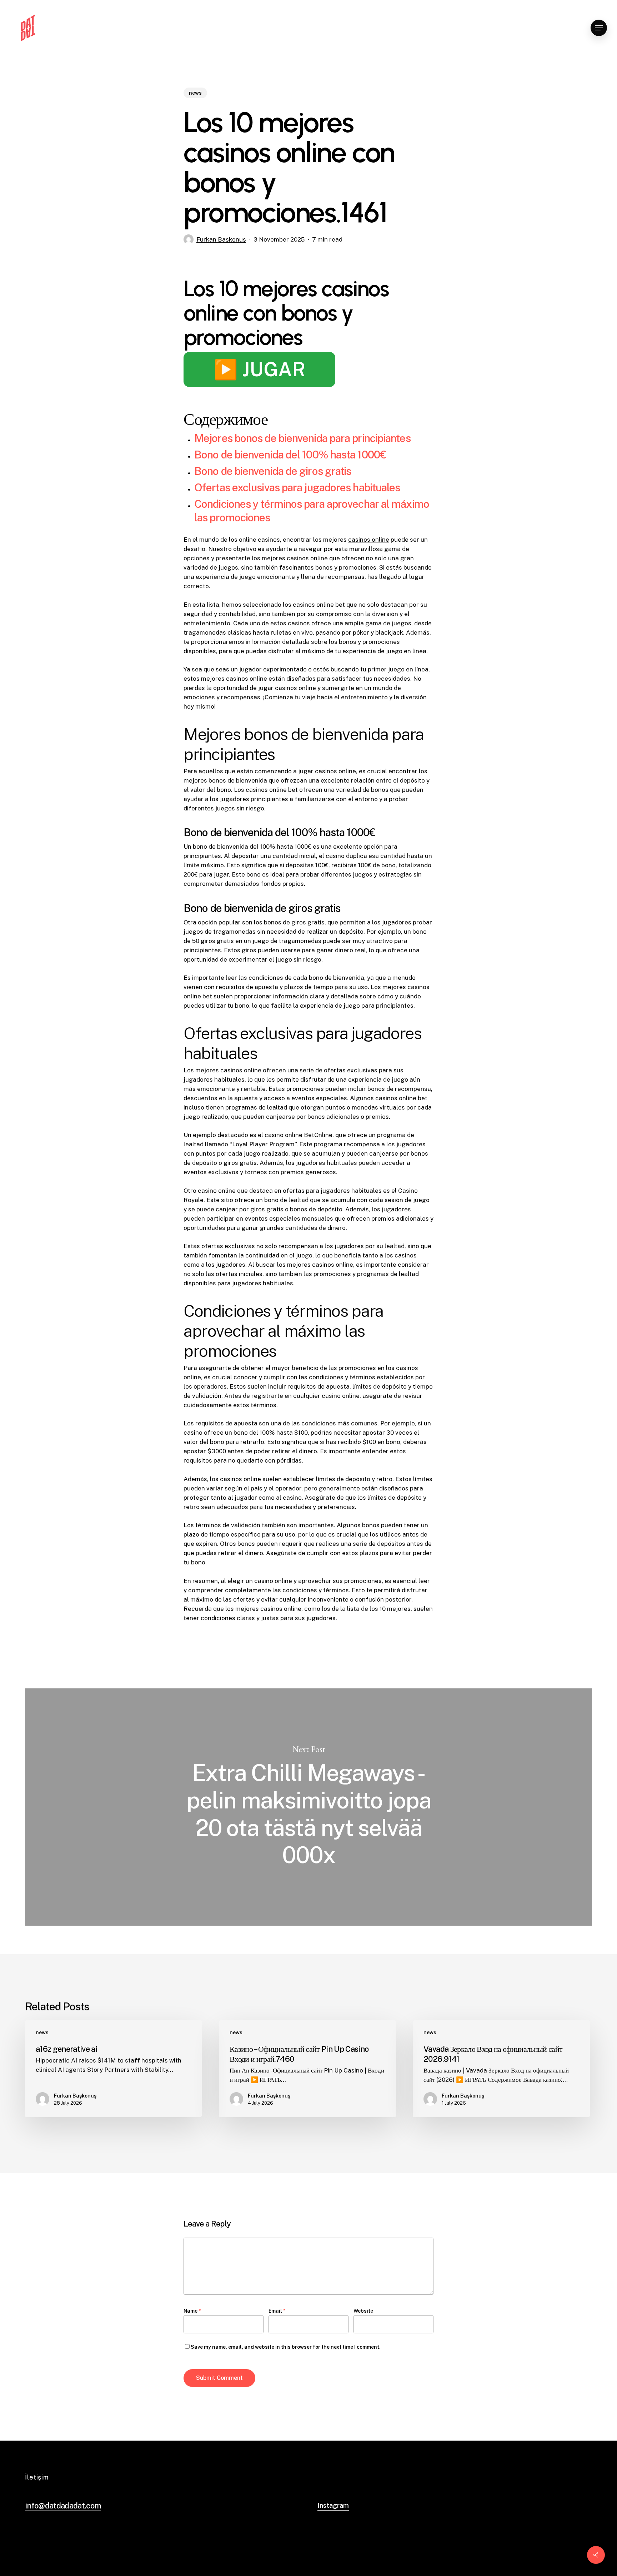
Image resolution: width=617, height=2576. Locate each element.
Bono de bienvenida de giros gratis (273, 471)
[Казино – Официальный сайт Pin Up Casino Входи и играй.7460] (307, 2069)
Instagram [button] (333, 2505)
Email (277, 2311)
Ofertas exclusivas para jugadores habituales (297, 487)
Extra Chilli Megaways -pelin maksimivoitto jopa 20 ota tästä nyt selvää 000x (308, 1807)
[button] (599, 28)
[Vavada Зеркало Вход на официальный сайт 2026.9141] (501, 2069)
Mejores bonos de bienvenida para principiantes (302, 438)
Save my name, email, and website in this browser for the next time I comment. (286, 2347)
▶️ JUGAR (259, 369)
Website (363, 2311)
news (195, 93)
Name (192, 2311)
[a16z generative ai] (113, 2069)
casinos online (369, 540)
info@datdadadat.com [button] (63, 2506)
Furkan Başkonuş (221, 239)
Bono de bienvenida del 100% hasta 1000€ (290, 455)
